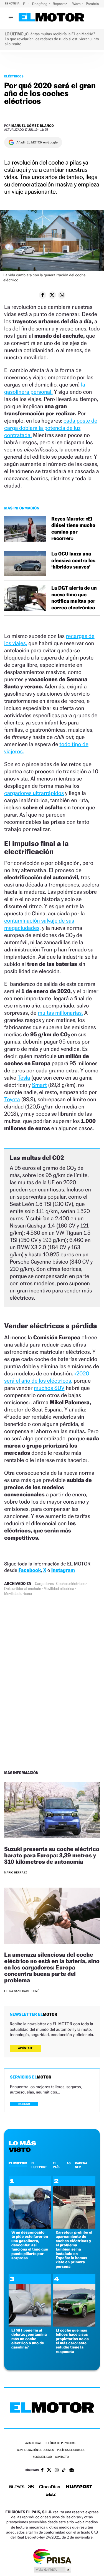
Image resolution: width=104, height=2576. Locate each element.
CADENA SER (81, 2165)
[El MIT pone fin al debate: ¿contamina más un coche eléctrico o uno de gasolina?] (30, 2325)
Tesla (24, 1078)
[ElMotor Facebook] (42, 2471)
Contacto (62, 2457)
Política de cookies (71, 2450)
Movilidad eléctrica (59, 1589)
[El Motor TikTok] (64, 2471)
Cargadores (44, 1584)
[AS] (31, 2487)
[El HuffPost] (79, 2487)
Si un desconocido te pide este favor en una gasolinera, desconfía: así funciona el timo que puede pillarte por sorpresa (30, 2245)
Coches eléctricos (71, 1584)
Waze (77, 4)
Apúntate (26, 2048)
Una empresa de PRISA (52, 2556)
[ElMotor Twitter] (49, 2470)
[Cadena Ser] (51, 2495)
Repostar (60, 4)
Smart (39, 1085)
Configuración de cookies (35, 2450)
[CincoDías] (50, 2487)
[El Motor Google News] (72, 2471)
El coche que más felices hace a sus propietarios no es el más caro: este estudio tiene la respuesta (72, 2341)
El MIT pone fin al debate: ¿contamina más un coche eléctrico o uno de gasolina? (29, 2339)
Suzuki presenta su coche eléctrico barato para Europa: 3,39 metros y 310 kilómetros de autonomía (52, 1855)
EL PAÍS (56, 2165)
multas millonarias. (60, 1013)
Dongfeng (40, 4)
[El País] (17, 2487)
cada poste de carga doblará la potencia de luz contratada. (51, 428)
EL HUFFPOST (39, 2165)
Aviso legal (33, 2443)
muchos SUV (49, 1388)
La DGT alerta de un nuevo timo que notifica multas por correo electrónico (74, 598)
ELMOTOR (18, 2163)
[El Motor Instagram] (57, 2471)
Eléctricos (14, 76)
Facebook (30, 1570)
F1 (25, 4)
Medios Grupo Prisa (52, 2570)
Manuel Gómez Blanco (33, 126)
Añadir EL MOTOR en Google (37, 142)
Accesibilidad (42, 2457)
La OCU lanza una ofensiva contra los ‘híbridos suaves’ (73, 560)
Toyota (12, 1099)
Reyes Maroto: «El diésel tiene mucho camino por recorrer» (73, 529)
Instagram (63, 1570)
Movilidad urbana (18, 1594)
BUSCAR (24, 2104)
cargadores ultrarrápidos (34, 793)
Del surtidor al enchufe (23, 1589)
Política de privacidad (60, 2443)
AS (69, 2163)
